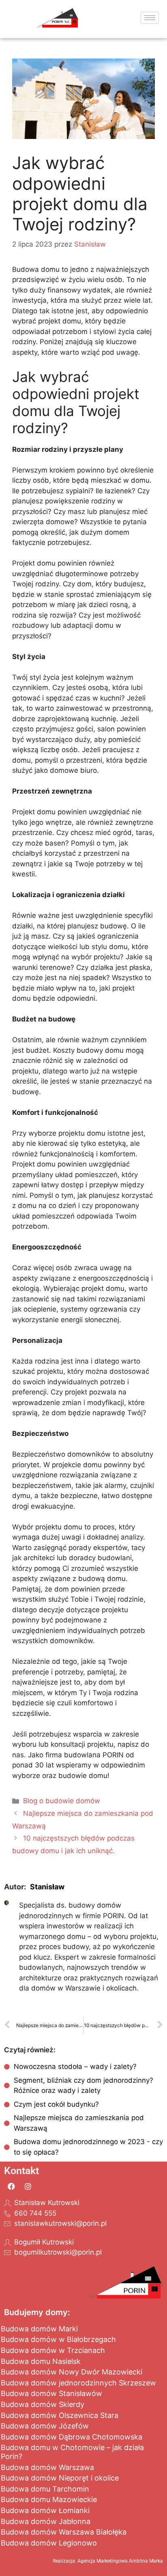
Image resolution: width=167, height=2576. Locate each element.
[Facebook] (11, 2186)
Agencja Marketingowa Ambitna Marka (120, 2561)
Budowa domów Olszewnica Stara (60, 2415)
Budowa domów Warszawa (47, 2467)
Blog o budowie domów (62, 1801)
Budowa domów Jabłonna (46, 2521)
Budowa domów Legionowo (49, 2543)
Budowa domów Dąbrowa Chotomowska (72, 2437)
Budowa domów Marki (39, 2329)
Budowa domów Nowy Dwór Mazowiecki (72, 2372)
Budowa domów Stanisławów (51, 2393)
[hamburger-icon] (150, 18)
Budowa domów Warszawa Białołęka (64, 2532)
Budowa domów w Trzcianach (53, 2350)
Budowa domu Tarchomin (45, 2489)
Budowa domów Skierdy (43, 2404)
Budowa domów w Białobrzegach (58, 2339)
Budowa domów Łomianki (45, 2510)
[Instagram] (28, 2186)
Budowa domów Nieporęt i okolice (60, 2478)
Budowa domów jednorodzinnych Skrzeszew (78, 2383)
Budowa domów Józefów (45, 2426)
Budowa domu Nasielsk (41, 2361)
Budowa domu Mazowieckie (49, 2499)
